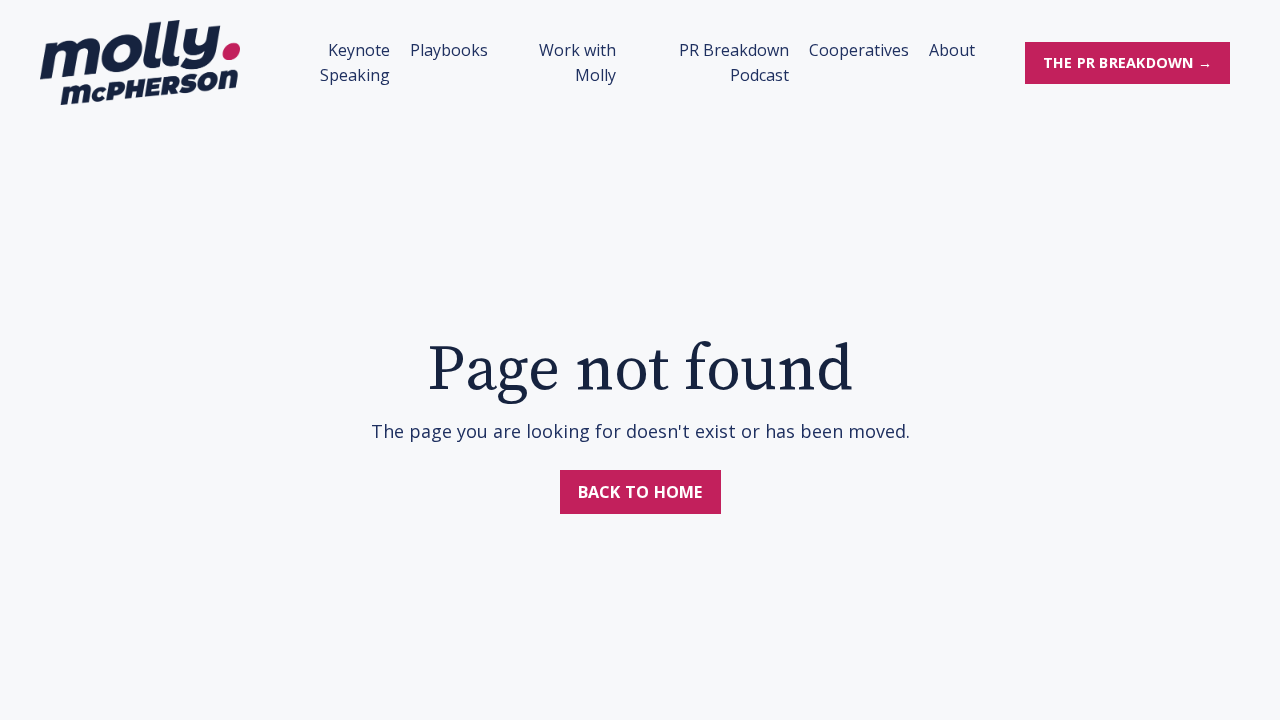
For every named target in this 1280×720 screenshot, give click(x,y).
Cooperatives (859, 50)
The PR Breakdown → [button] (1128, 62)
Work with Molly (577, 63)
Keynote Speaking (355, 63)
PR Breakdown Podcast (734, 63)
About (952, 50)
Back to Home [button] (640, 492)
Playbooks (449, 50)
